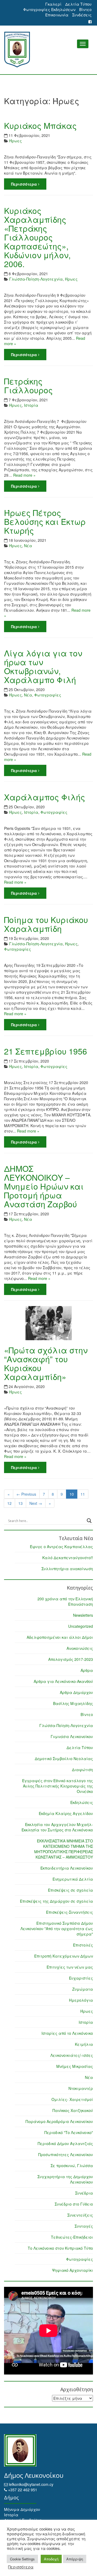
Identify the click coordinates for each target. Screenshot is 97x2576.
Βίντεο (85, 9)
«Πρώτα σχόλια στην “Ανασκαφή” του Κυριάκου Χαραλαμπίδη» (46, 1363)
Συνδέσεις (82, 15)
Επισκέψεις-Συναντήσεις (70, 1912)
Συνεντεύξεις (80, 2215)
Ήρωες (15, 141)
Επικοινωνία (57, 15)
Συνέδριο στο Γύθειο (74, 2204)
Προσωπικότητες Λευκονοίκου (66, 2154)
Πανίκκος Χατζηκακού (73, 2110)
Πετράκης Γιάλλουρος (28, 385)
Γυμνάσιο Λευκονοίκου (72, 1736)
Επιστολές (83, 1945)
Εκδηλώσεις (82, 1802)
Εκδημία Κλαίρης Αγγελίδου (66, 1813)
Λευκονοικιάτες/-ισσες (72, 2055)
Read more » (24, 475)
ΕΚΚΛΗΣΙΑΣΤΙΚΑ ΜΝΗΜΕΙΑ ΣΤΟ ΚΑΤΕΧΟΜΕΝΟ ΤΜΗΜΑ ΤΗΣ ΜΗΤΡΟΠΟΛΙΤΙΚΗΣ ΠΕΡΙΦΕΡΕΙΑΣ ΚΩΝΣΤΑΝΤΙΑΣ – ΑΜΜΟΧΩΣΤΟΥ (64, 1849)
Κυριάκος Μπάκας (40, 125)
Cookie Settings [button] (22, 2559)
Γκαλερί (53, 4)
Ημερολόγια (81, 2000)
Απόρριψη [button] (75, 2559)
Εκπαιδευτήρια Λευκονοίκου (67, 1868)
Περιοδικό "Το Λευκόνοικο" (69, 2132)
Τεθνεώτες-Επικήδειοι (72, 2237)
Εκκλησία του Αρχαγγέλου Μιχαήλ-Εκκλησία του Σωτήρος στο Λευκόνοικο (57, 1827)
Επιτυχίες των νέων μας (70, 1967)
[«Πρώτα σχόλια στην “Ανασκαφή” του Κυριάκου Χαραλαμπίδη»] (48, 1323)
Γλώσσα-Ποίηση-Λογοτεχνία (36, 279)
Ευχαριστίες (81, 1978)
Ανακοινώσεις (80, 1648)
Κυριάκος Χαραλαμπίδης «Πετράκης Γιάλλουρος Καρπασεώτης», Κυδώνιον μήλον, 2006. (37, 237)
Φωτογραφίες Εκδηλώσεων (49, 9)
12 (9, 1503)
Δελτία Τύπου (78, 4)
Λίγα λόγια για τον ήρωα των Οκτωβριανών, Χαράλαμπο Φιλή (43, 666)
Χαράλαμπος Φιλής (45, 797)
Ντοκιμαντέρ (81, 2088)
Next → (36, 1503)
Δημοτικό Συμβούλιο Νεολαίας (64, 1758)
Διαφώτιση (82, 1770)
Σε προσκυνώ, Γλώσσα (72, 2165)
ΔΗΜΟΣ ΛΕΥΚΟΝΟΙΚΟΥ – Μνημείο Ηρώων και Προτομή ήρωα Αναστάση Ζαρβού (44, 1186)
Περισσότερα (25, 184)
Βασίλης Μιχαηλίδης (73, 1703)
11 (83, 1494)
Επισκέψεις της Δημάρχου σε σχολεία (56, 1901)
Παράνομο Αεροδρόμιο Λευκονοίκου (59, 2121)
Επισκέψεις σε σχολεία (70, 1890)
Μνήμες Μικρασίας (75, 2066)
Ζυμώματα (83, 1989)
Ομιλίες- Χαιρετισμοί (72, 2099)
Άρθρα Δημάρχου (76, 1692)
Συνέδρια (84, 2193)
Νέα (28, 546)
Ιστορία (31, 405)
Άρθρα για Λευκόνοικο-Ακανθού (63, 1681)
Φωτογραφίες (48, 695)
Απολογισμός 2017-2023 (71, 1659)
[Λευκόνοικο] (48, 50)
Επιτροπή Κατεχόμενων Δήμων (64, 1956)
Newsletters (83, 1615)
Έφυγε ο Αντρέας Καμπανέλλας (61, 1547)
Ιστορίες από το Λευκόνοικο (67, 2033)
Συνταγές (84, 2226)
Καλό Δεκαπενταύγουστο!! (68, 1558)
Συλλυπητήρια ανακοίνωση (67, 1569)
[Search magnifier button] (89, 1521)
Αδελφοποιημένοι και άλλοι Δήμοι (60, 1637)
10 (72, 1494)
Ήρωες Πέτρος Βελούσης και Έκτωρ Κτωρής (45, 521)
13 (20, 1503)
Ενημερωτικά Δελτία (73, 1879)
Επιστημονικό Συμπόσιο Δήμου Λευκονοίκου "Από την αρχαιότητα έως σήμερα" (57, 1929)
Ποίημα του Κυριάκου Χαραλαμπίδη (46, 924)
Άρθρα (87, 1670)
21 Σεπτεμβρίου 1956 (46, 1051)
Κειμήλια (84, 2044)
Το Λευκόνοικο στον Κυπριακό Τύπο (60, 2248)
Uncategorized (81, 1626)
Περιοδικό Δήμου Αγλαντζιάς (65, 2143)
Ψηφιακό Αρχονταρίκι (72, 2270)
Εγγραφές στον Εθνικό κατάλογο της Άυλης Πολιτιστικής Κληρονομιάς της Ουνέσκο (58, 1786)
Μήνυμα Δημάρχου (22, 2509)
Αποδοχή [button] (51, 2559)
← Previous (26, 1494)
